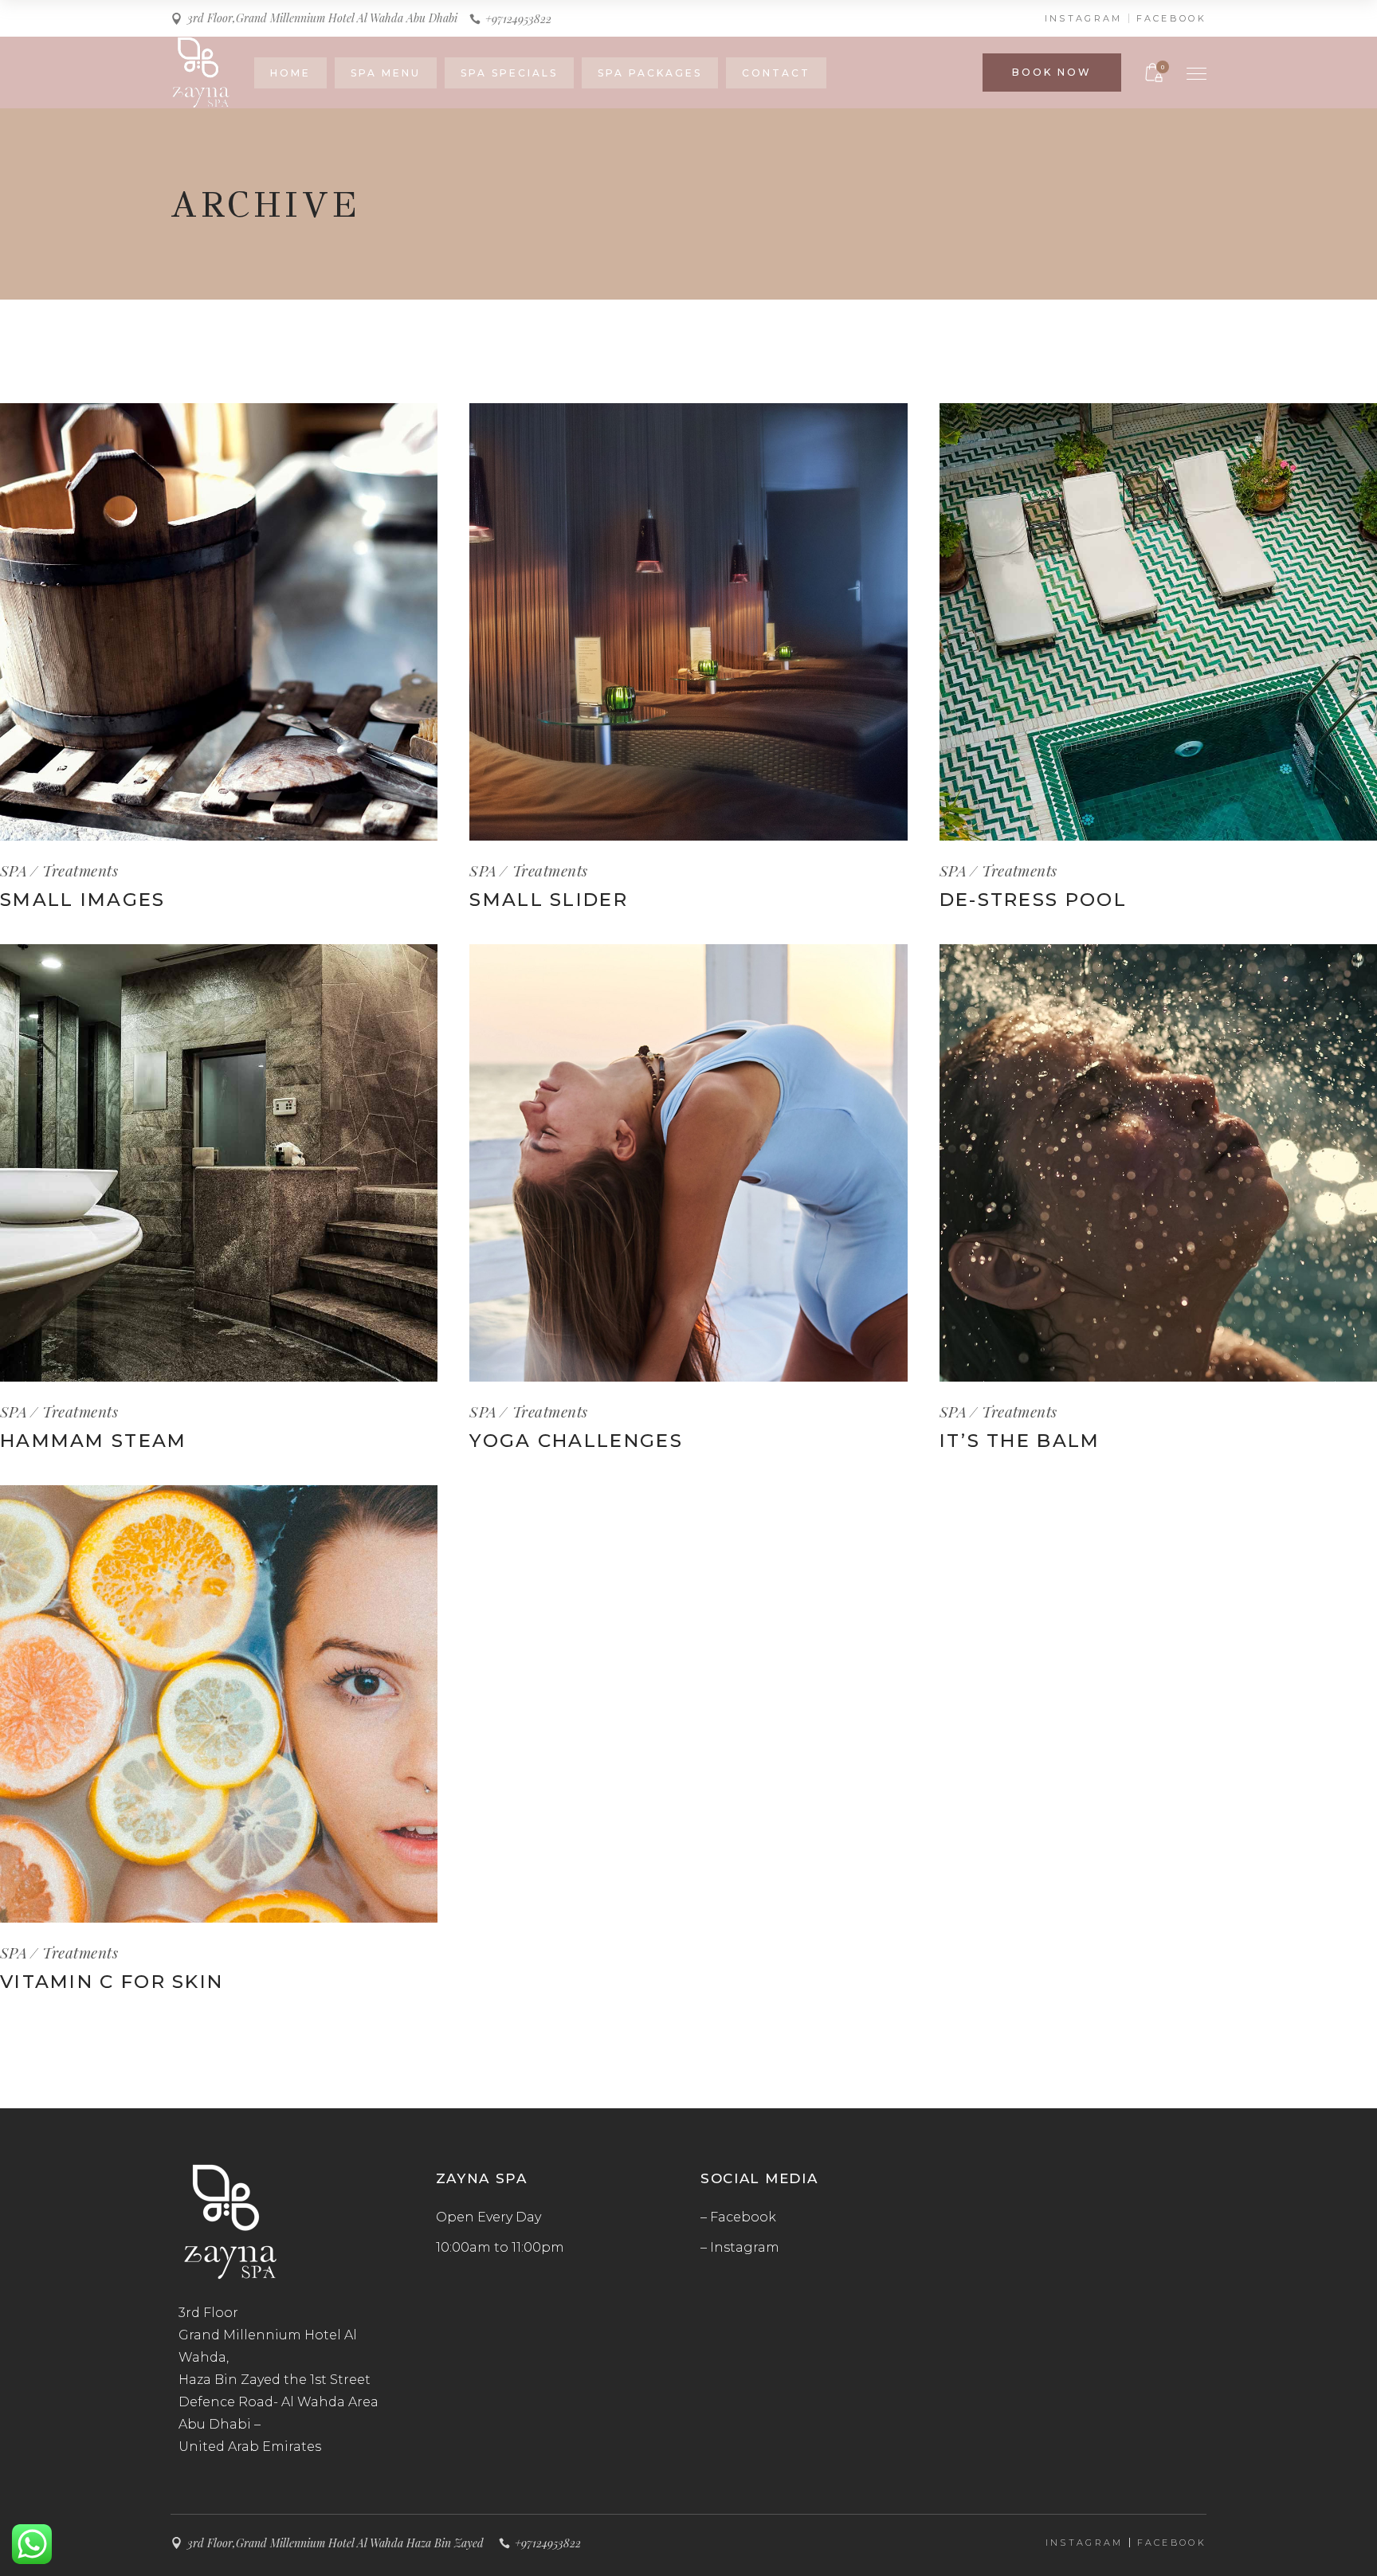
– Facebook (738, 2217)
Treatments (80, 870)
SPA (14, 870)
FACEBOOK (1171, 18)
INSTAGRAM (1084, 18)
